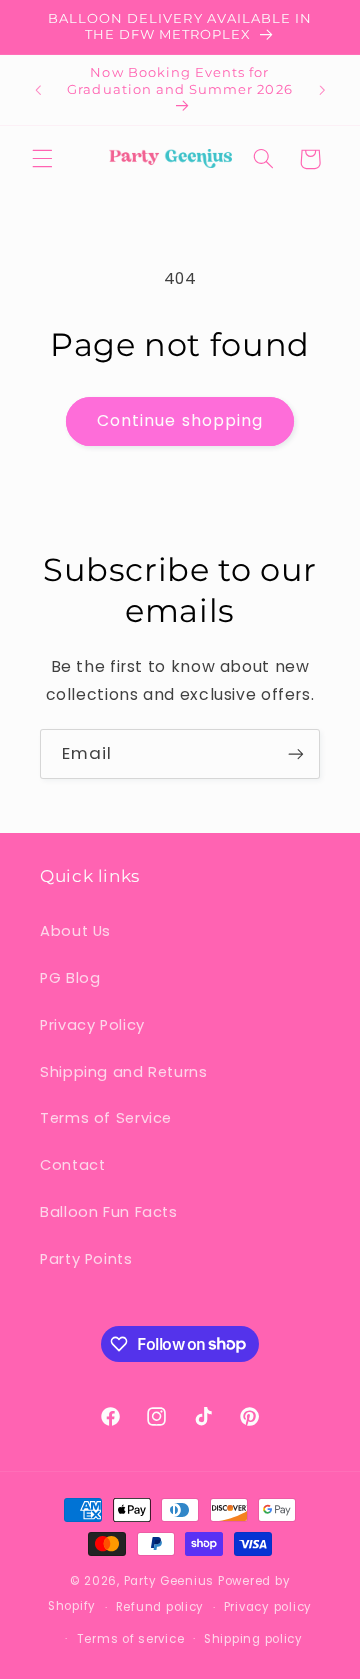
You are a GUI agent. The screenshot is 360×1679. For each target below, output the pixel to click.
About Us (75, 931)
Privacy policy (268, 1607)
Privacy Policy (92, 1025)
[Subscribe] (296, 753)
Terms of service (131, 1639)
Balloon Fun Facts (109, 1212)
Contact (72, 1165)
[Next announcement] (322, 90)
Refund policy (160, 1607)
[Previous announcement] (38, 90)
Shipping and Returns (124, 1072)
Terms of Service (106, 1118)
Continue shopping (180, 420)
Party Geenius (169, 1581)
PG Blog (70, 978)
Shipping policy (253, 1639)
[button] (42, 159)
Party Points (86, 1259)
